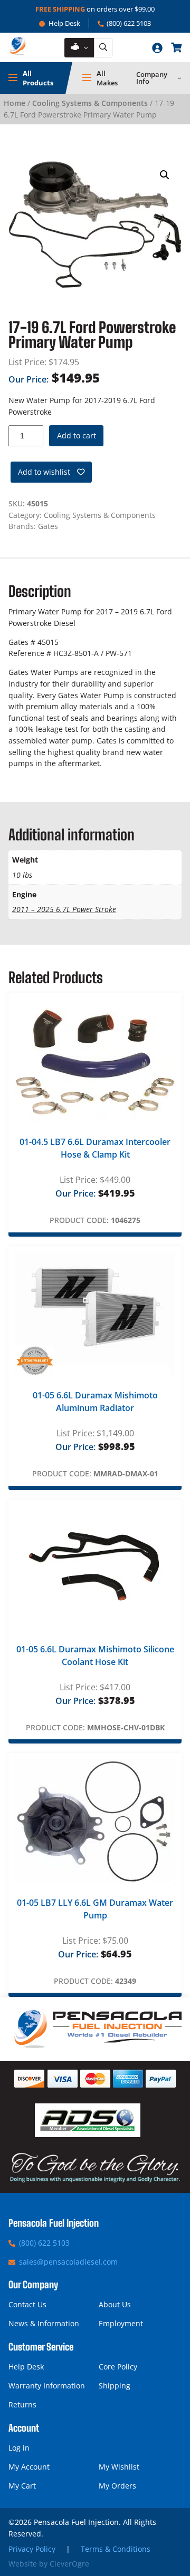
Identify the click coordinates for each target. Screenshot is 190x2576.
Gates (48, 526)
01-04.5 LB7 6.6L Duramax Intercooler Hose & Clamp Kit (95, 1148)
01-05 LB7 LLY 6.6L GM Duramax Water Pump (95, 1909)
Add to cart (77, 435)
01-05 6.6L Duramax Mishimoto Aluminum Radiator (95, 1402)
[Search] (103, 48)
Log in (19, 2448)
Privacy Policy (32, 2549)
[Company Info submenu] (179, 78)
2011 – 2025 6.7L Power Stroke (64, 909)
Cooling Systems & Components (90, 103)
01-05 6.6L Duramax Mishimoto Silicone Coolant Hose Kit (95, 1656)
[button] (165, 175)
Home (15, 103)
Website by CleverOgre (49, 2564)
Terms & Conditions (116, 2549)
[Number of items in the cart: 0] (176, 47)
